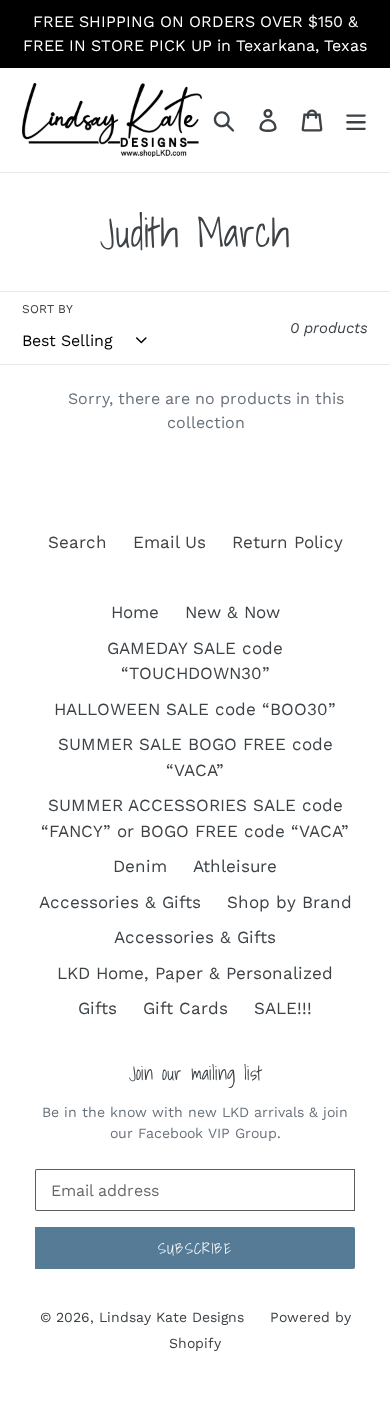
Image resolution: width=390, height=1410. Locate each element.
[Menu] (356, 120)
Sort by (47, 309)
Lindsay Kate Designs (171, 1317)
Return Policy (287, 542)
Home (135, 612)
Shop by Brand (289, 902)
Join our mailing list (195, 1073)
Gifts (97, 1008)
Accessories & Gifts (120, 902)
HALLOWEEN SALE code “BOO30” (195, 709)
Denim (140, 866)
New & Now (232, 612)
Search (77, 542)
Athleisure (235, 866)
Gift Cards (185, 1008)
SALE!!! (283, 1008)
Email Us (169, 542)
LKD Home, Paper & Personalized (195, 973)
